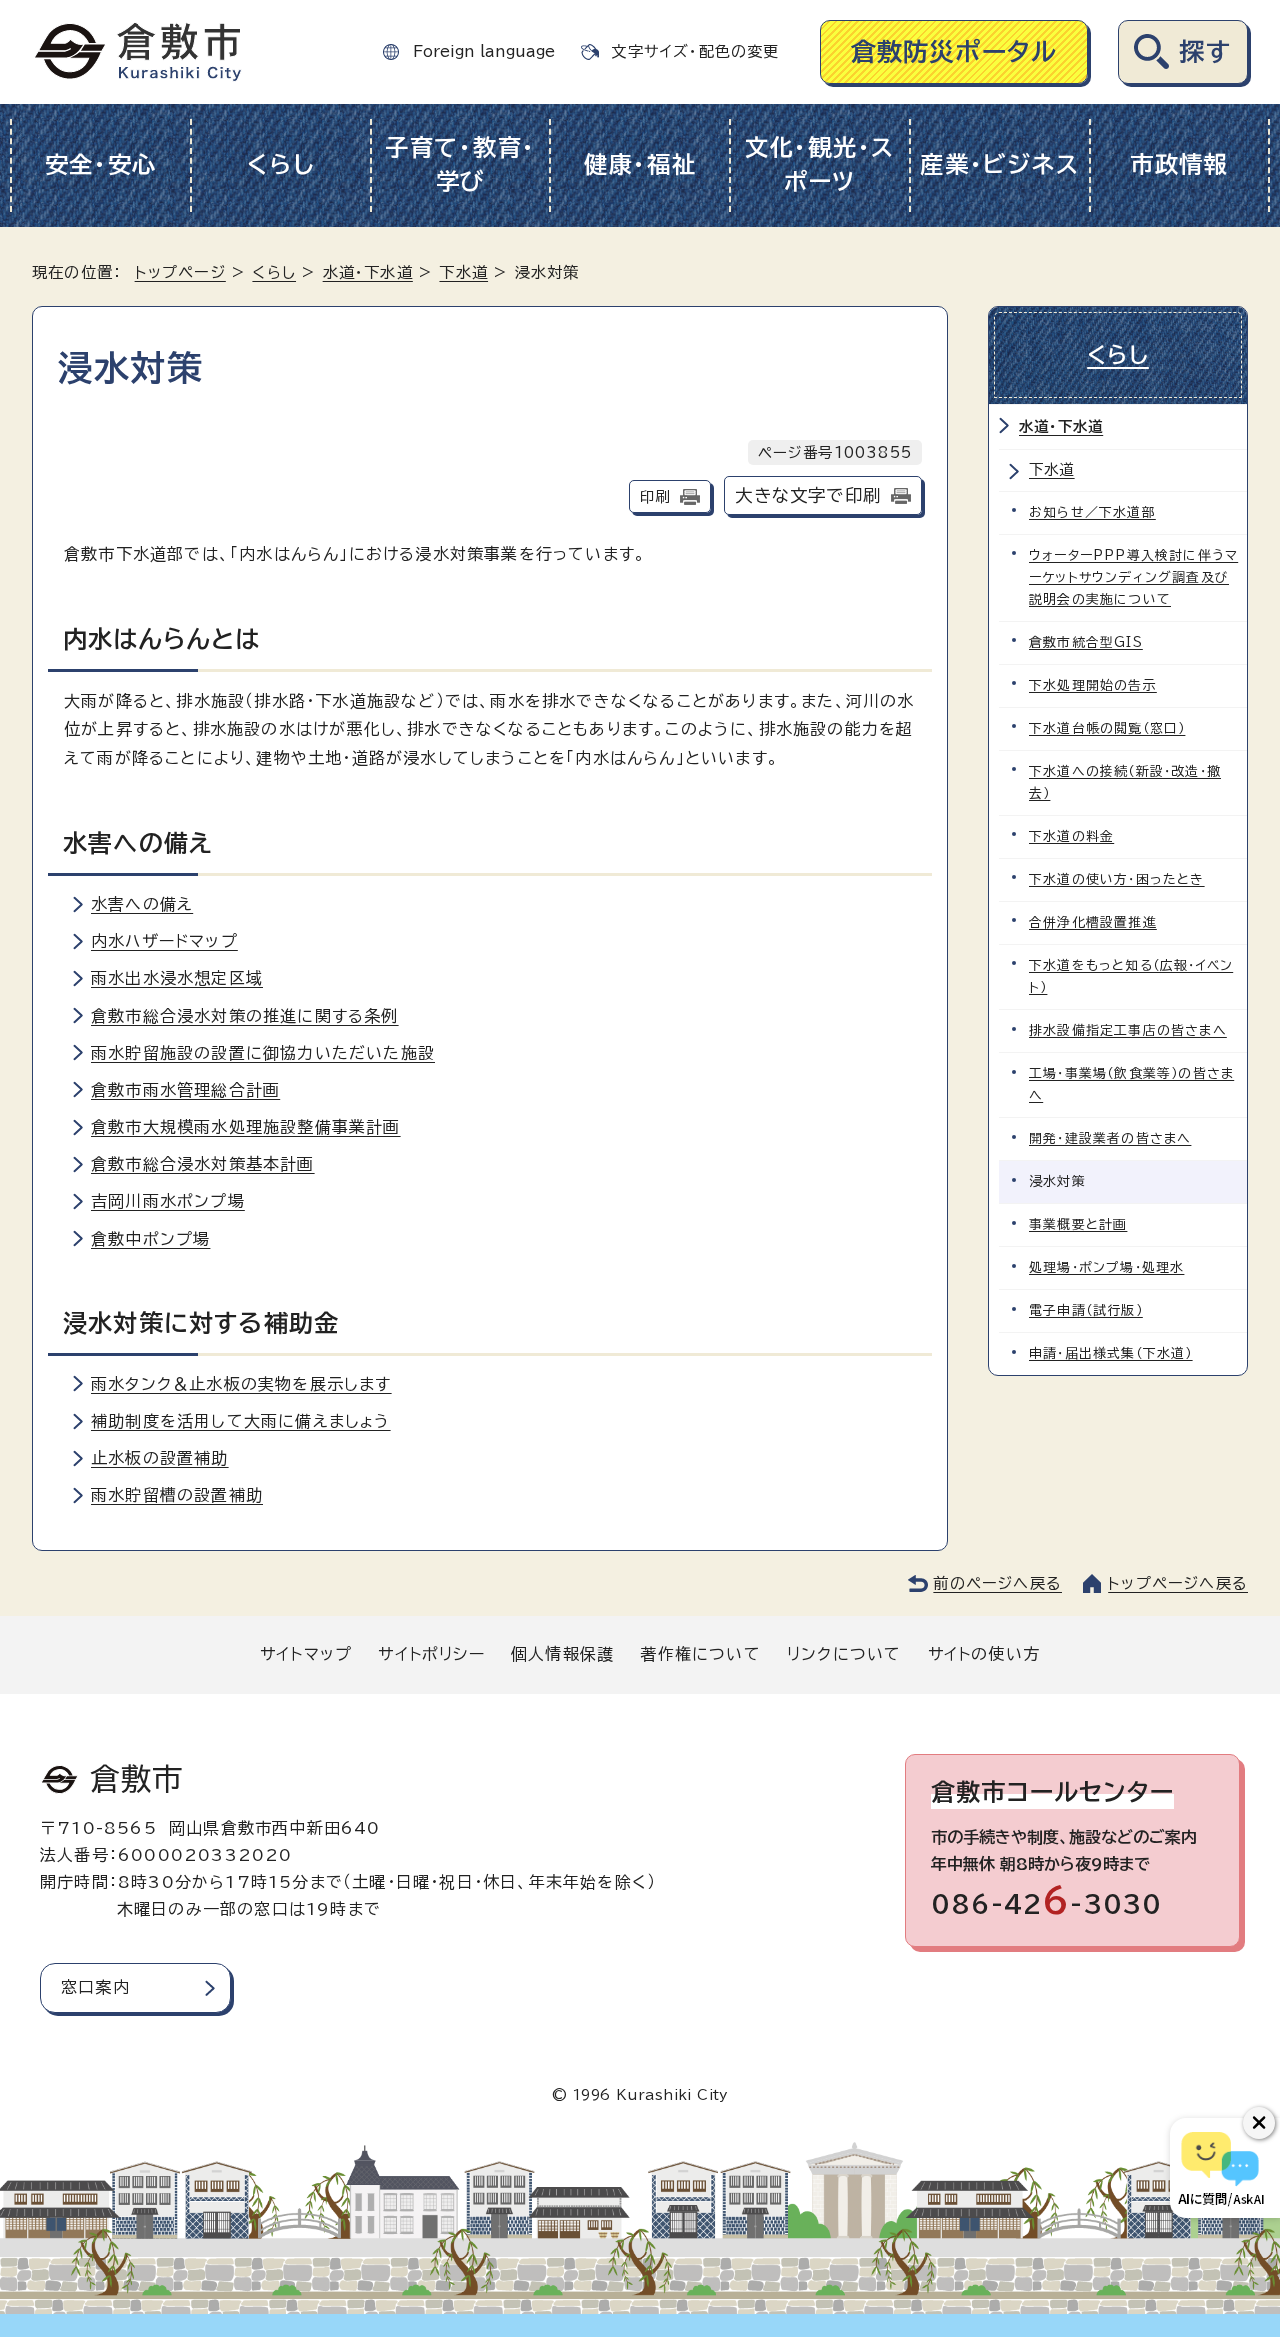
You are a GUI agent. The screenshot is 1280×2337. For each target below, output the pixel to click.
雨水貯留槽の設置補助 (177, 1495)
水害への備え (142, 904)
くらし (280, 164)
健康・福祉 (640, 164)
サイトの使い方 (984, 1654)
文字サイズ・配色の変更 (695, 51)
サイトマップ (306, 1654)
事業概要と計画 (1078, 1224)
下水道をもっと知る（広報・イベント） (1131, 976)
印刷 (655, 496)
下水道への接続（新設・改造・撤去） (1125, 782)
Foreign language (484, 51)
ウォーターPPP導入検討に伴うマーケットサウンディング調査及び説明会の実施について (1133, 577)
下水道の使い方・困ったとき (1117, 879)
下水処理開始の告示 (1093, 685)
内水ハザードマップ (164, 941)
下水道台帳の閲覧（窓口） (1107, 728)
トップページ (180, 272)
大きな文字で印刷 (808, 495)
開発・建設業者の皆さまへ (1110, 1138)
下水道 (463, 272)
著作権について (700, 1654)
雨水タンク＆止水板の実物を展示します (241, 1384)
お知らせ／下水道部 (1092, 512)
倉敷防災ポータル (954, 51)
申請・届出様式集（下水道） (1111, 1353)
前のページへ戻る (997, 1583)
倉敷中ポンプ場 (150, 1239)
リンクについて (844, 1654)
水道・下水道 (368, 272)
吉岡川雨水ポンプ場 (168, 1201)
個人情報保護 (562, 1654)
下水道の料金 (1071, 836)
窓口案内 (95, 1987)
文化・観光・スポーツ (820, 165)
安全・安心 (101, 164)
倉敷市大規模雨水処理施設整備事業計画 (246, 1127)
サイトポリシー (431, 1654)
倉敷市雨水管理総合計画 (185, 1090)
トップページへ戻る (1178, 1583)
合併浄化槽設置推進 (1093, 922)
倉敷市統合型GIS (1086, 642)
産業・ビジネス (999, 164)
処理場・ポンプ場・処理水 (1106, 1267)
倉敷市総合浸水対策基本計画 (203, 1164)
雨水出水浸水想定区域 (177, 978)
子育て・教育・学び (460, 165)
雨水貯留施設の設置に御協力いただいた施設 (263, 1053)
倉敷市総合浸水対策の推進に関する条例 (245, 1016)
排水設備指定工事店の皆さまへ (1128, 1030)
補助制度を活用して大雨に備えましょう (241, 1421)
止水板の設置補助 (160, 1458)
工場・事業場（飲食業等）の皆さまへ (1131, 1084)
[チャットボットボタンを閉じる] (1259, 2123)
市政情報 (1179, 164)
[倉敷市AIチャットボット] (1220, 2168)
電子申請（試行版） (1086, 1310)
